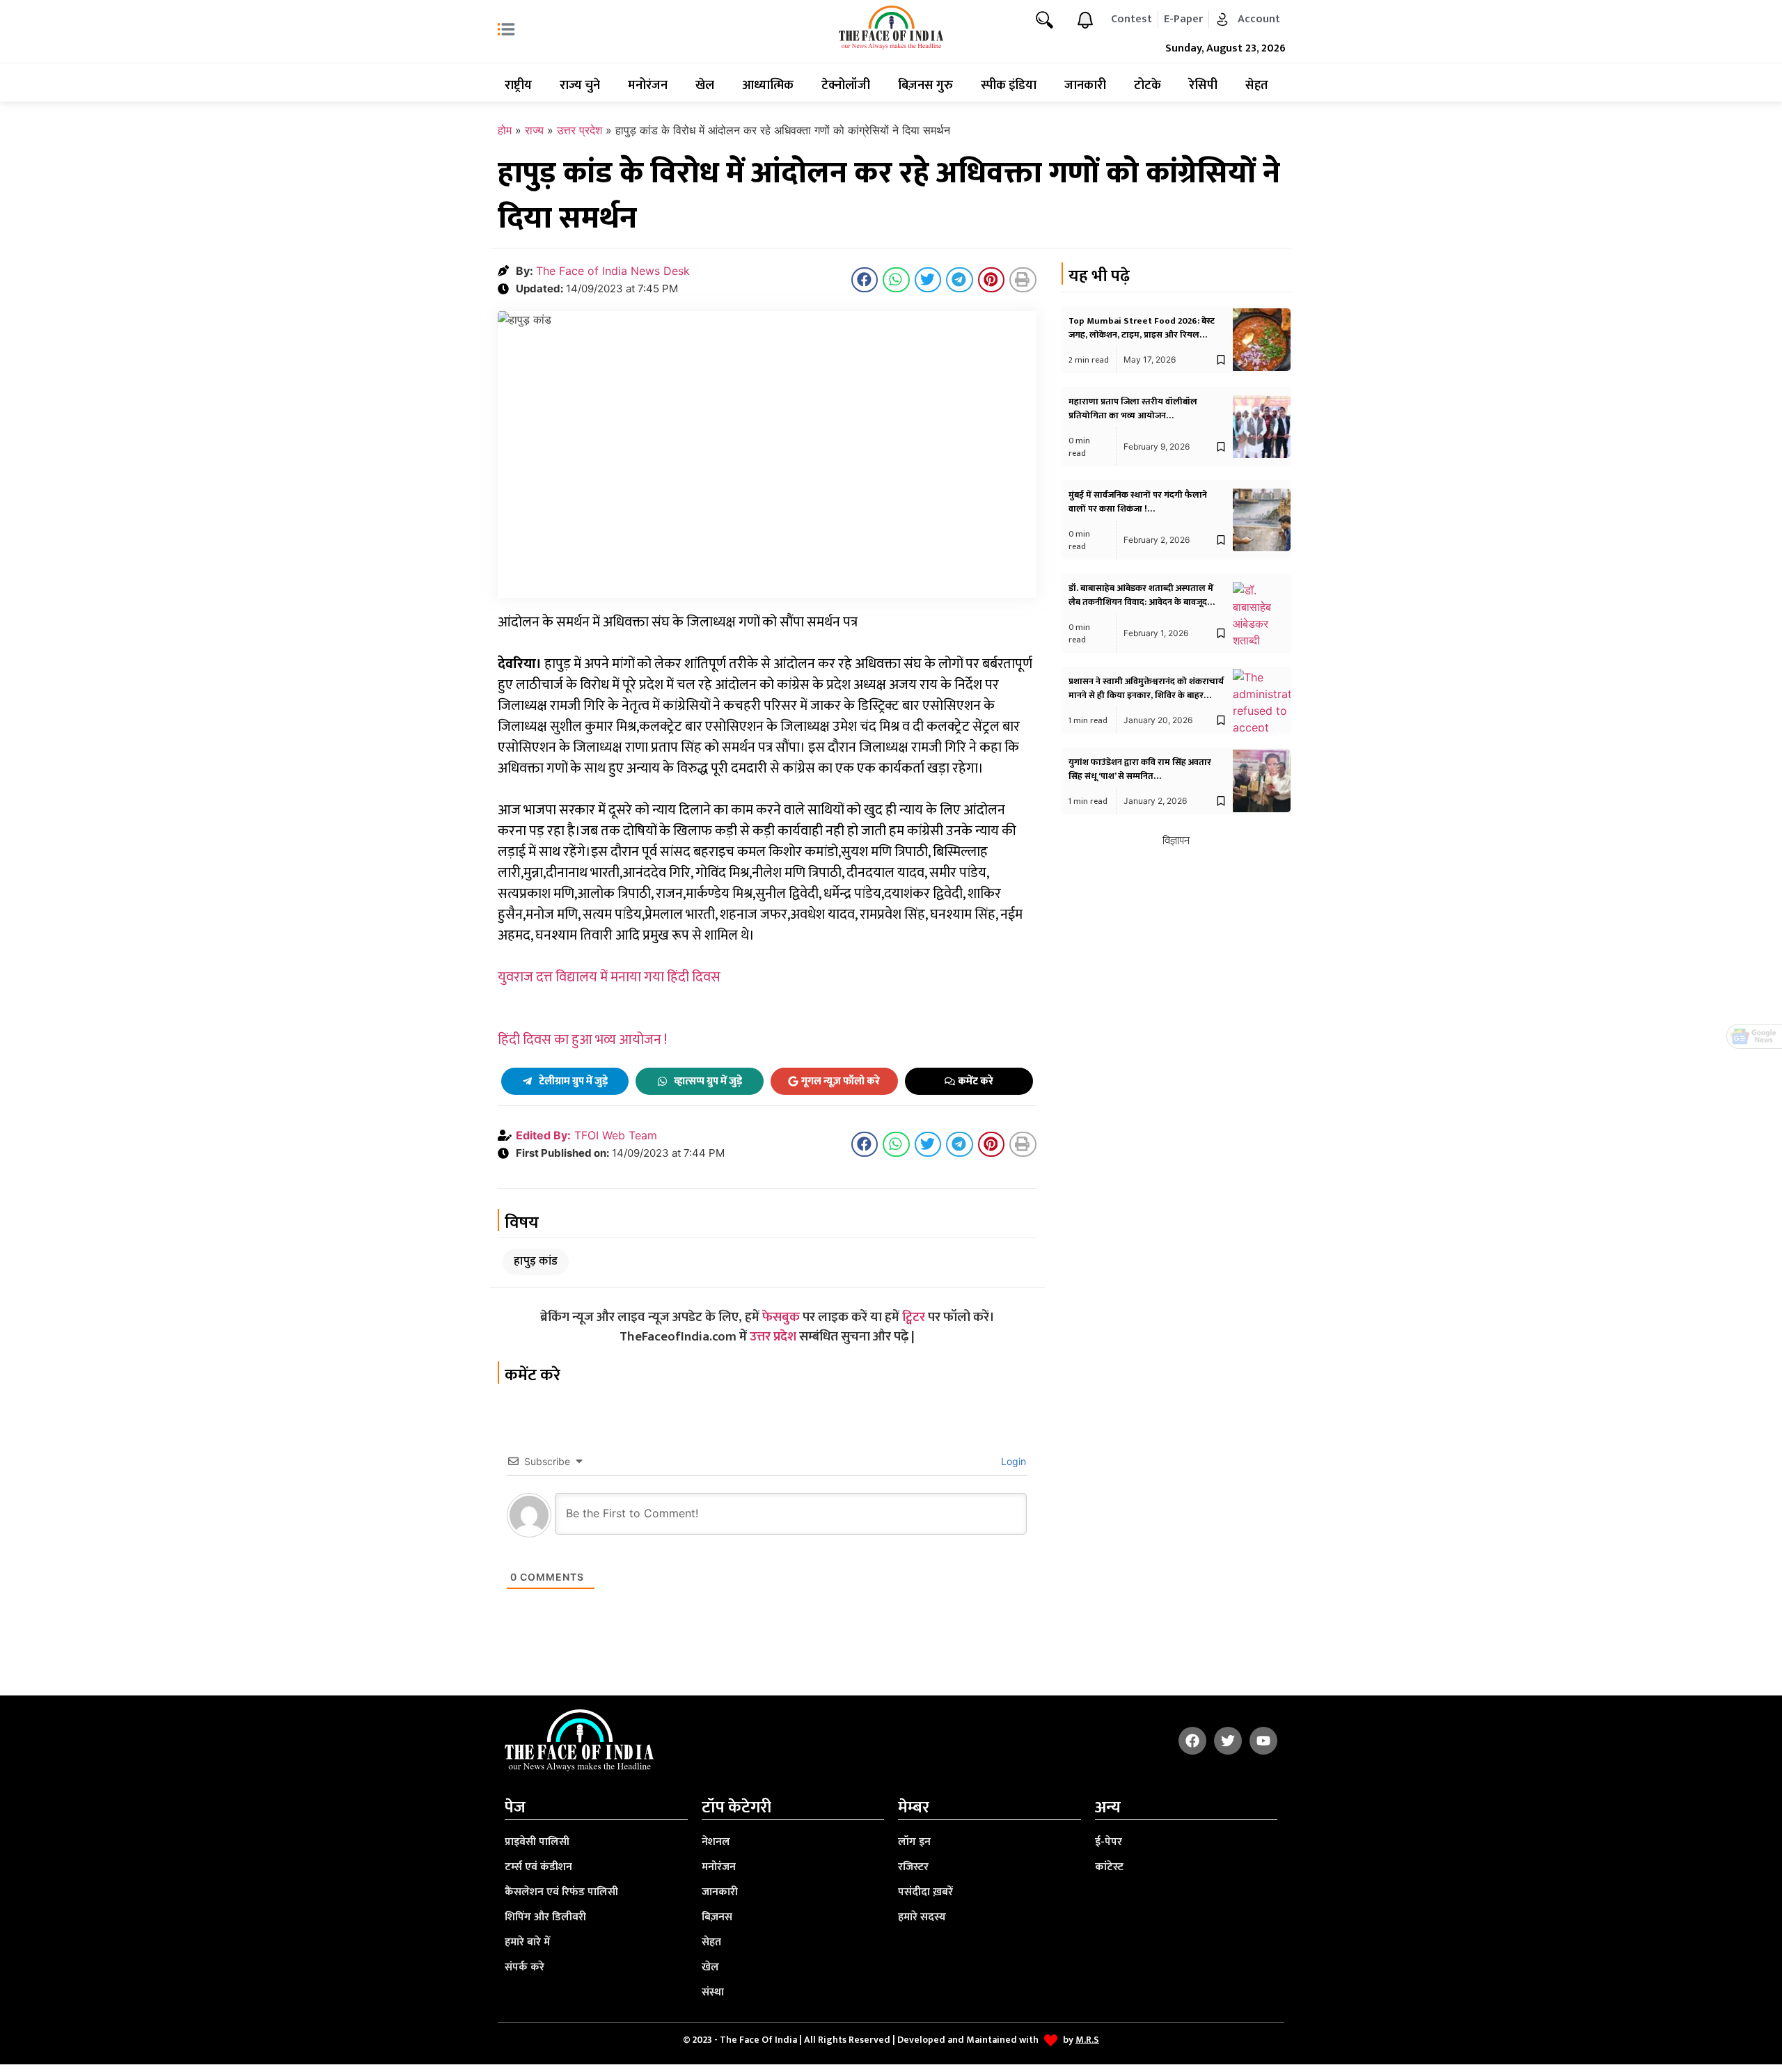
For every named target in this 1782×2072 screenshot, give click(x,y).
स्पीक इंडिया (1009, 86)
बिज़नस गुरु (925, 86)
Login (1012, 1461)
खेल (705, 86)
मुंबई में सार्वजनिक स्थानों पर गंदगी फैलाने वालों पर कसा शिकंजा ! (1138, 502)
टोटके (1148, 86)
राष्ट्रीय (518, 86)
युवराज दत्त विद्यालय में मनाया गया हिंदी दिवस (609, 977)
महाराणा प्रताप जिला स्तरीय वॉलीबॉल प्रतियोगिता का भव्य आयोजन (1133, 409)
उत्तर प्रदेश (579, 130)
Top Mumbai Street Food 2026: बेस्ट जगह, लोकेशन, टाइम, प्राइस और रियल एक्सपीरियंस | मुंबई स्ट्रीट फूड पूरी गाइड (1142, 335)
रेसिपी (1203, 86)
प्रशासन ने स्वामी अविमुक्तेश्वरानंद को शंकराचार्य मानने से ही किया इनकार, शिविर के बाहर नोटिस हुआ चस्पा (1146, 695)
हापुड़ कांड (536, 1261)
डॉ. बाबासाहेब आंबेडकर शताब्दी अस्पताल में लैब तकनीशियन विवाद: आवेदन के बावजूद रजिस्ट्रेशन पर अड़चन (1141, 602)
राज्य (534, 130)
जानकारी (1085, 86)
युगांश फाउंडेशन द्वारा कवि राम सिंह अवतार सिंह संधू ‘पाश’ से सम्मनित (1140, 769)
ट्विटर (914, 1317)
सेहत (1257, 86)
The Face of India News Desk (613, 271)
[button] (865, 280)
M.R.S (1087, 2040)
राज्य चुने (580, 86)
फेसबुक (781, 1317)
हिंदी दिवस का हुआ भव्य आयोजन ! (582, 1040)
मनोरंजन (648, 86)
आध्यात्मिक (768, 86)
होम (505, 130)
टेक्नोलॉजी (846, 86)
